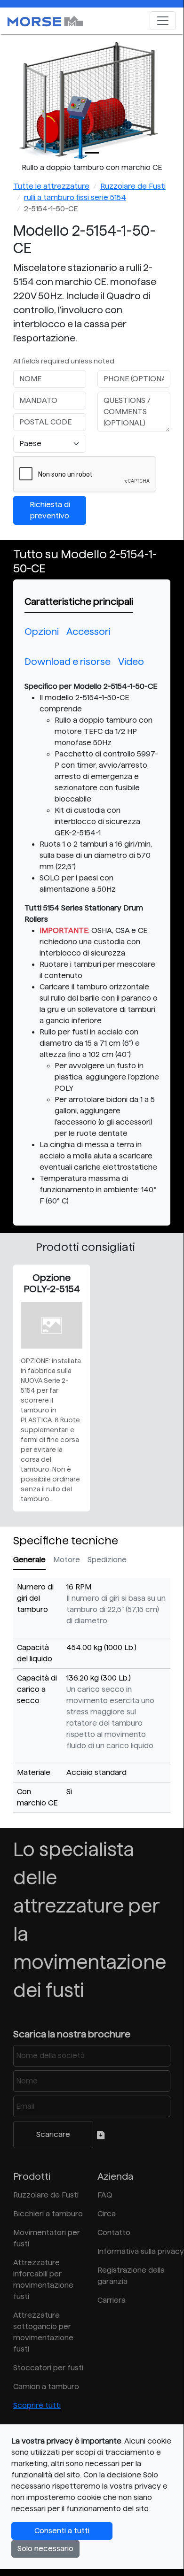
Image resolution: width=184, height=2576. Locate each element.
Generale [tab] (29, 1560)
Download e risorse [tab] (68, 662)
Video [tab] (131, 662)
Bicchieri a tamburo (48, 2214)
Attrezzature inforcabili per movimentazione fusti (43, 2279)
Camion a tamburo (46, 2387)
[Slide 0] (92, 153)
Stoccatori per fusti (48, 2368)
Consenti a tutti (62, 2531)
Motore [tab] (67, 1560)
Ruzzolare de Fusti (133, 186)
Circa (107, 2214)
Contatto (114, 2233)
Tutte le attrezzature (51, 186)
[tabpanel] (92, 944)
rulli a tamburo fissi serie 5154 (75, 197)
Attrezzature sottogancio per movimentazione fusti (43, 2332)
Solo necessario (45, 2549)
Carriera (112, 2300)
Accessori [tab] (88, 632)
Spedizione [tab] (107, 1560)
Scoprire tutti (37, 2405)
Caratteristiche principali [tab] (79, 602)
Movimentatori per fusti (47, 2238)
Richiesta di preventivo (50, 510)
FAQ (105, 2195)
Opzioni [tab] (42, 632)
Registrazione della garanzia (131, 2276)
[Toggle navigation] (163, 21)
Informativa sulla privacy (134, 2251)
